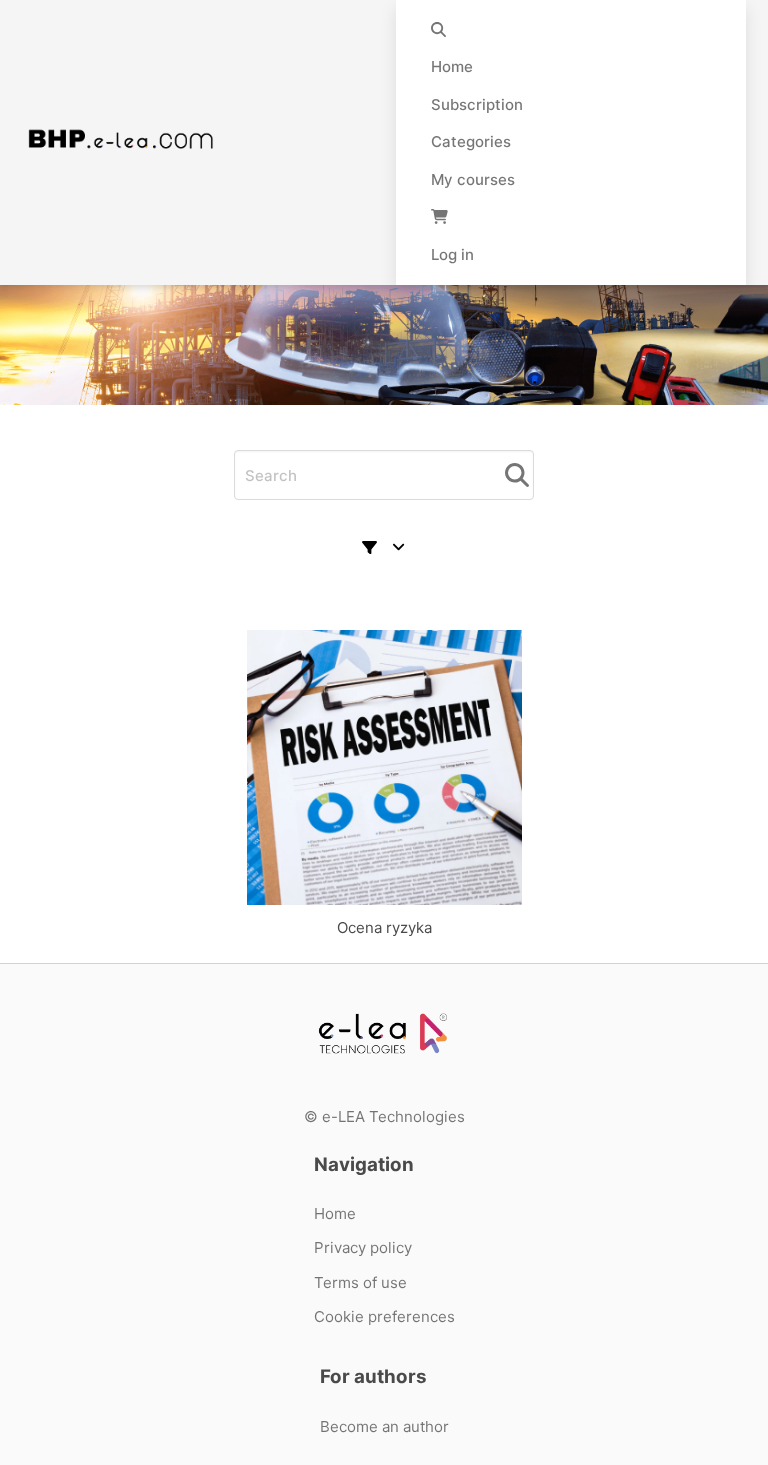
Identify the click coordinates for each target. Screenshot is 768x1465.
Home (452, 66)
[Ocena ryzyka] (384, 768)
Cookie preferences (384, 1316)
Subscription (477, 104)
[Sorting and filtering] (384, 548)
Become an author (384, 1426)
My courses (473, 179)
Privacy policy (363, 1247)
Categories (471, 141)
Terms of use (360, 1282)
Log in (452, 254)
